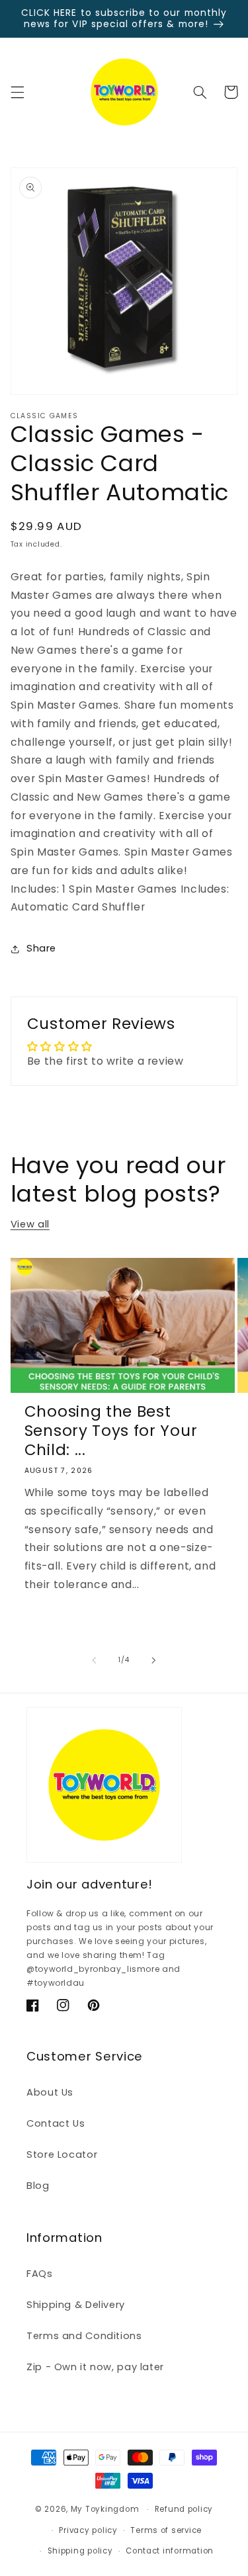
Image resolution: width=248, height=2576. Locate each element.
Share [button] (41, 948)
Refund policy (184, 2509)
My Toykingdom (105, 2509)
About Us (50, 2092)
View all (30, 1224)
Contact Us (56, 2123)
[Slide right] (154, 1660)
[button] (17, 92)
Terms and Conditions (84, 2336)
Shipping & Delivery (76, 2305)
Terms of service (166, 2530)
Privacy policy (88, 2530)
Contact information (170, 2551)
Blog (38, 2186)
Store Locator (62, 2154)
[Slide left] (94, 1660)
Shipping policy (80, 2551)
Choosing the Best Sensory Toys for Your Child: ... (111, 1431)
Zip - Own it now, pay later (95, 2367)
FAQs (40, 2274)
